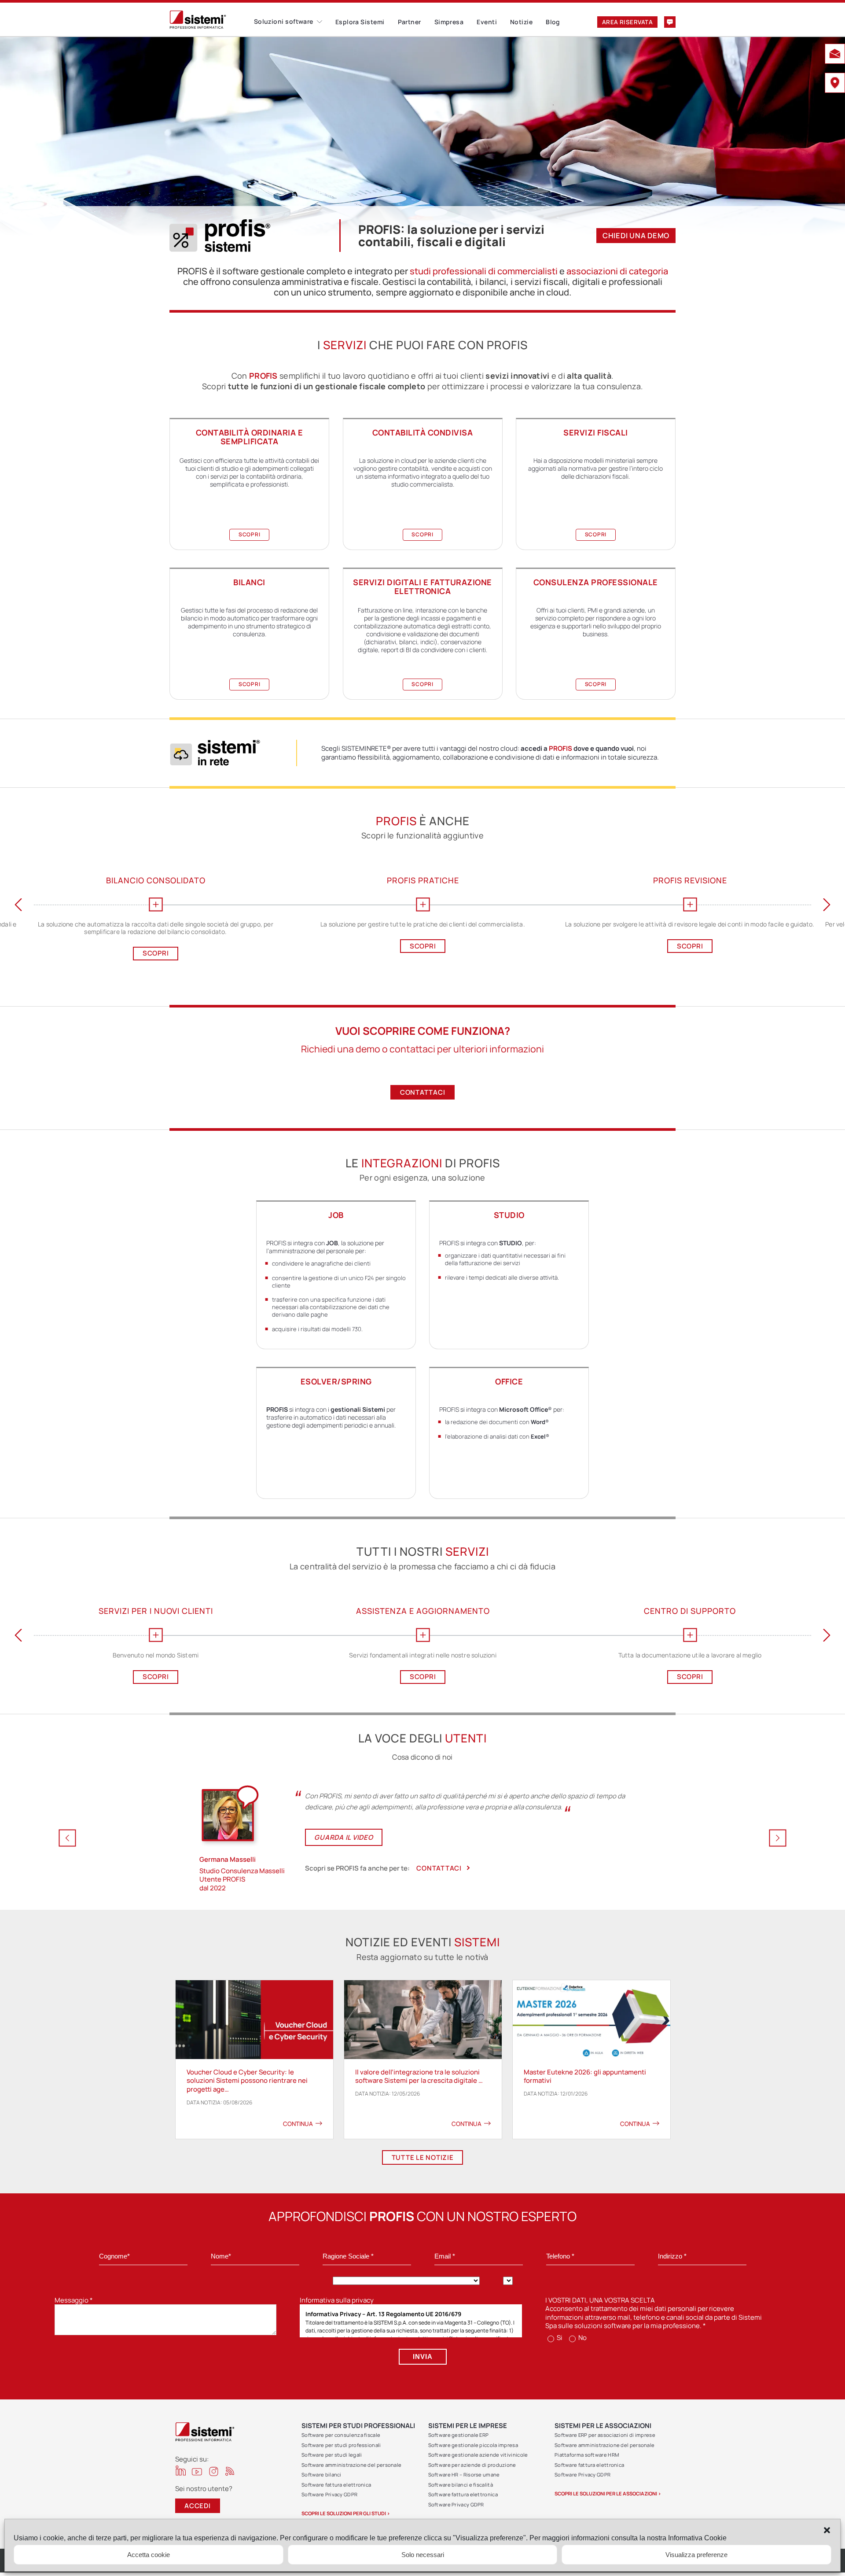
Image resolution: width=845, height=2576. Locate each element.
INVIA (423, 2356)
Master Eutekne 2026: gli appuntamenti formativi (585, 2076)
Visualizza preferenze (696, 2555)
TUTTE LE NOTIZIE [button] (423, 2157)
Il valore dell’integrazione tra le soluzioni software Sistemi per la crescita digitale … (419, 2076)
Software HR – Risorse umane (464, 2475)
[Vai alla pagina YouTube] (197, 2471)
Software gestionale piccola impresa (473, 2445)
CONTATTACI (439, 1868)
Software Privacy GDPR (329, 2494)
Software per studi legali (332, 2455)
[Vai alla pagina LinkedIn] (181, 2471)
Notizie (521, 22)
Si (559, 2338)
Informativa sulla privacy (337, 2300)
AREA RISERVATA (627, 22)
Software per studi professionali (341, 2445)
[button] (827, 2530)
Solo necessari (423, 2555)
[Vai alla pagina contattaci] (835, 55)
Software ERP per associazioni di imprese (605, 2435)
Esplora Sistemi (360, 22)
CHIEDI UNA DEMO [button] (636, 235)
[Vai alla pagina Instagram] (214, 2471)
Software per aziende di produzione (472, 2465)
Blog (553, 22)
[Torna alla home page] (212, 20)
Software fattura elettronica (336, 2485)
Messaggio (74, 2300)
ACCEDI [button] (198, 2506)
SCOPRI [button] (250, 534)
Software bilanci (321, 2475)
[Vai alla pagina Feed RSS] (230, 2471)
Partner (410, 22)
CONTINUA (298, 2124)
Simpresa (449, 22)
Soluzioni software (284, 21)
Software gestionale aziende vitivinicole (478, 2455)
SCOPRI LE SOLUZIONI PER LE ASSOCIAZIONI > (608, 2493)
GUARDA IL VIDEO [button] (344, 1837)
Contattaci (670, 22)
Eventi (487, 22)
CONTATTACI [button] (423, 1092)
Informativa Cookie (697, 2538)
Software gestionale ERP (459, 2435)
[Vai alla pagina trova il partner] (835, 84)
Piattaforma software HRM (587, 2455)
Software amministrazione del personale (351, 2465)
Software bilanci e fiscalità (461, 2485)
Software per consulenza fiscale (341, 2435)
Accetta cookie (149, 2555)
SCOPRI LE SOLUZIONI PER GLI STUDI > (346, 2513)
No (582, 2338)
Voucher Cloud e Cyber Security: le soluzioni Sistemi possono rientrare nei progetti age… (247, 2081)
